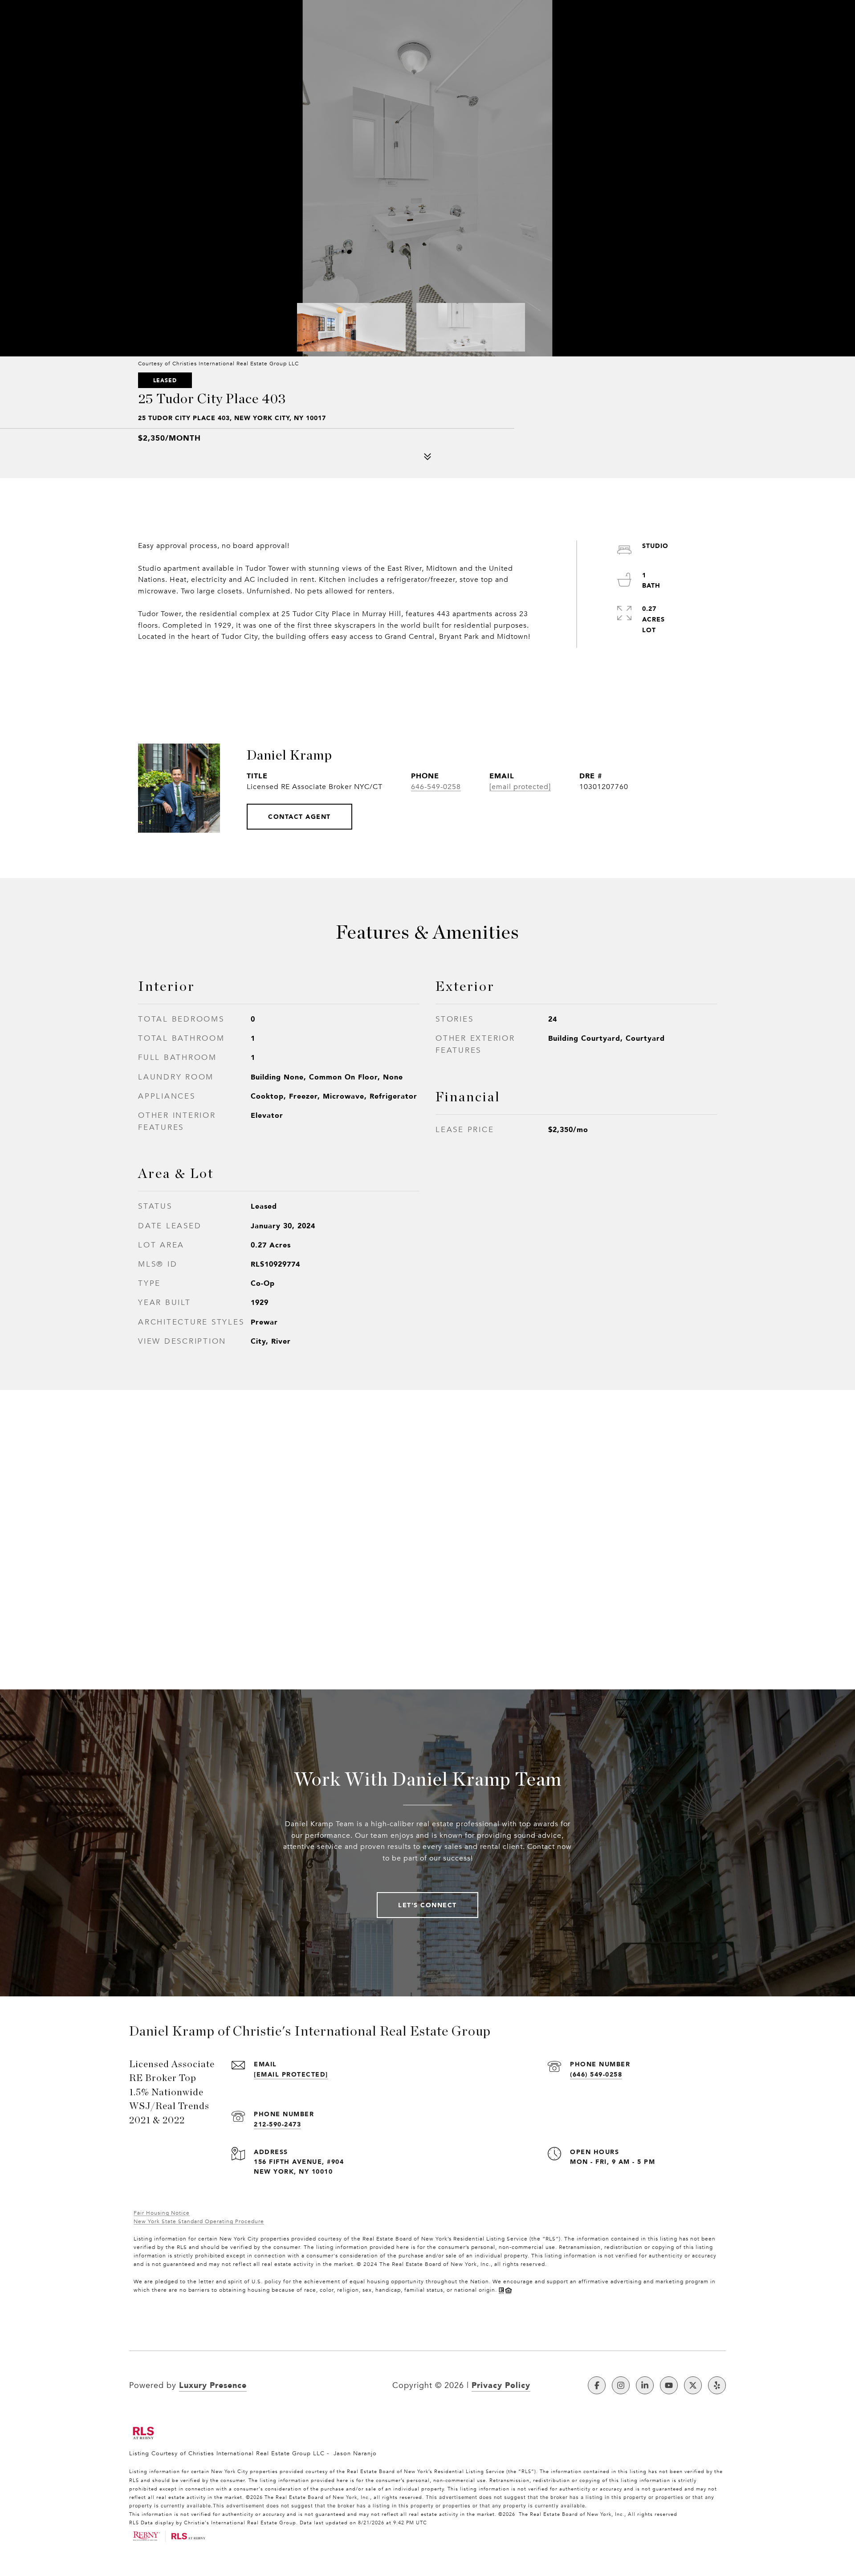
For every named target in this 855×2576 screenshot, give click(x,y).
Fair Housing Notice (162, 2213)
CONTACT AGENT (299, 816)
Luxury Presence (213, 2385)
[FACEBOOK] (597, 2385)
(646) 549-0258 (596, 2074)
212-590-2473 (277, 2124)
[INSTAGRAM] (621, 2385)
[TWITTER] (693, 2385)
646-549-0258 (436, 787)
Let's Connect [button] (427, 1905)
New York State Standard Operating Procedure (199, 2221)
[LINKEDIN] (645, 2385)
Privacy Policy (501, 2385)
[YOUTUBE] (669, 2385)
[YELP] (717, 2385)
